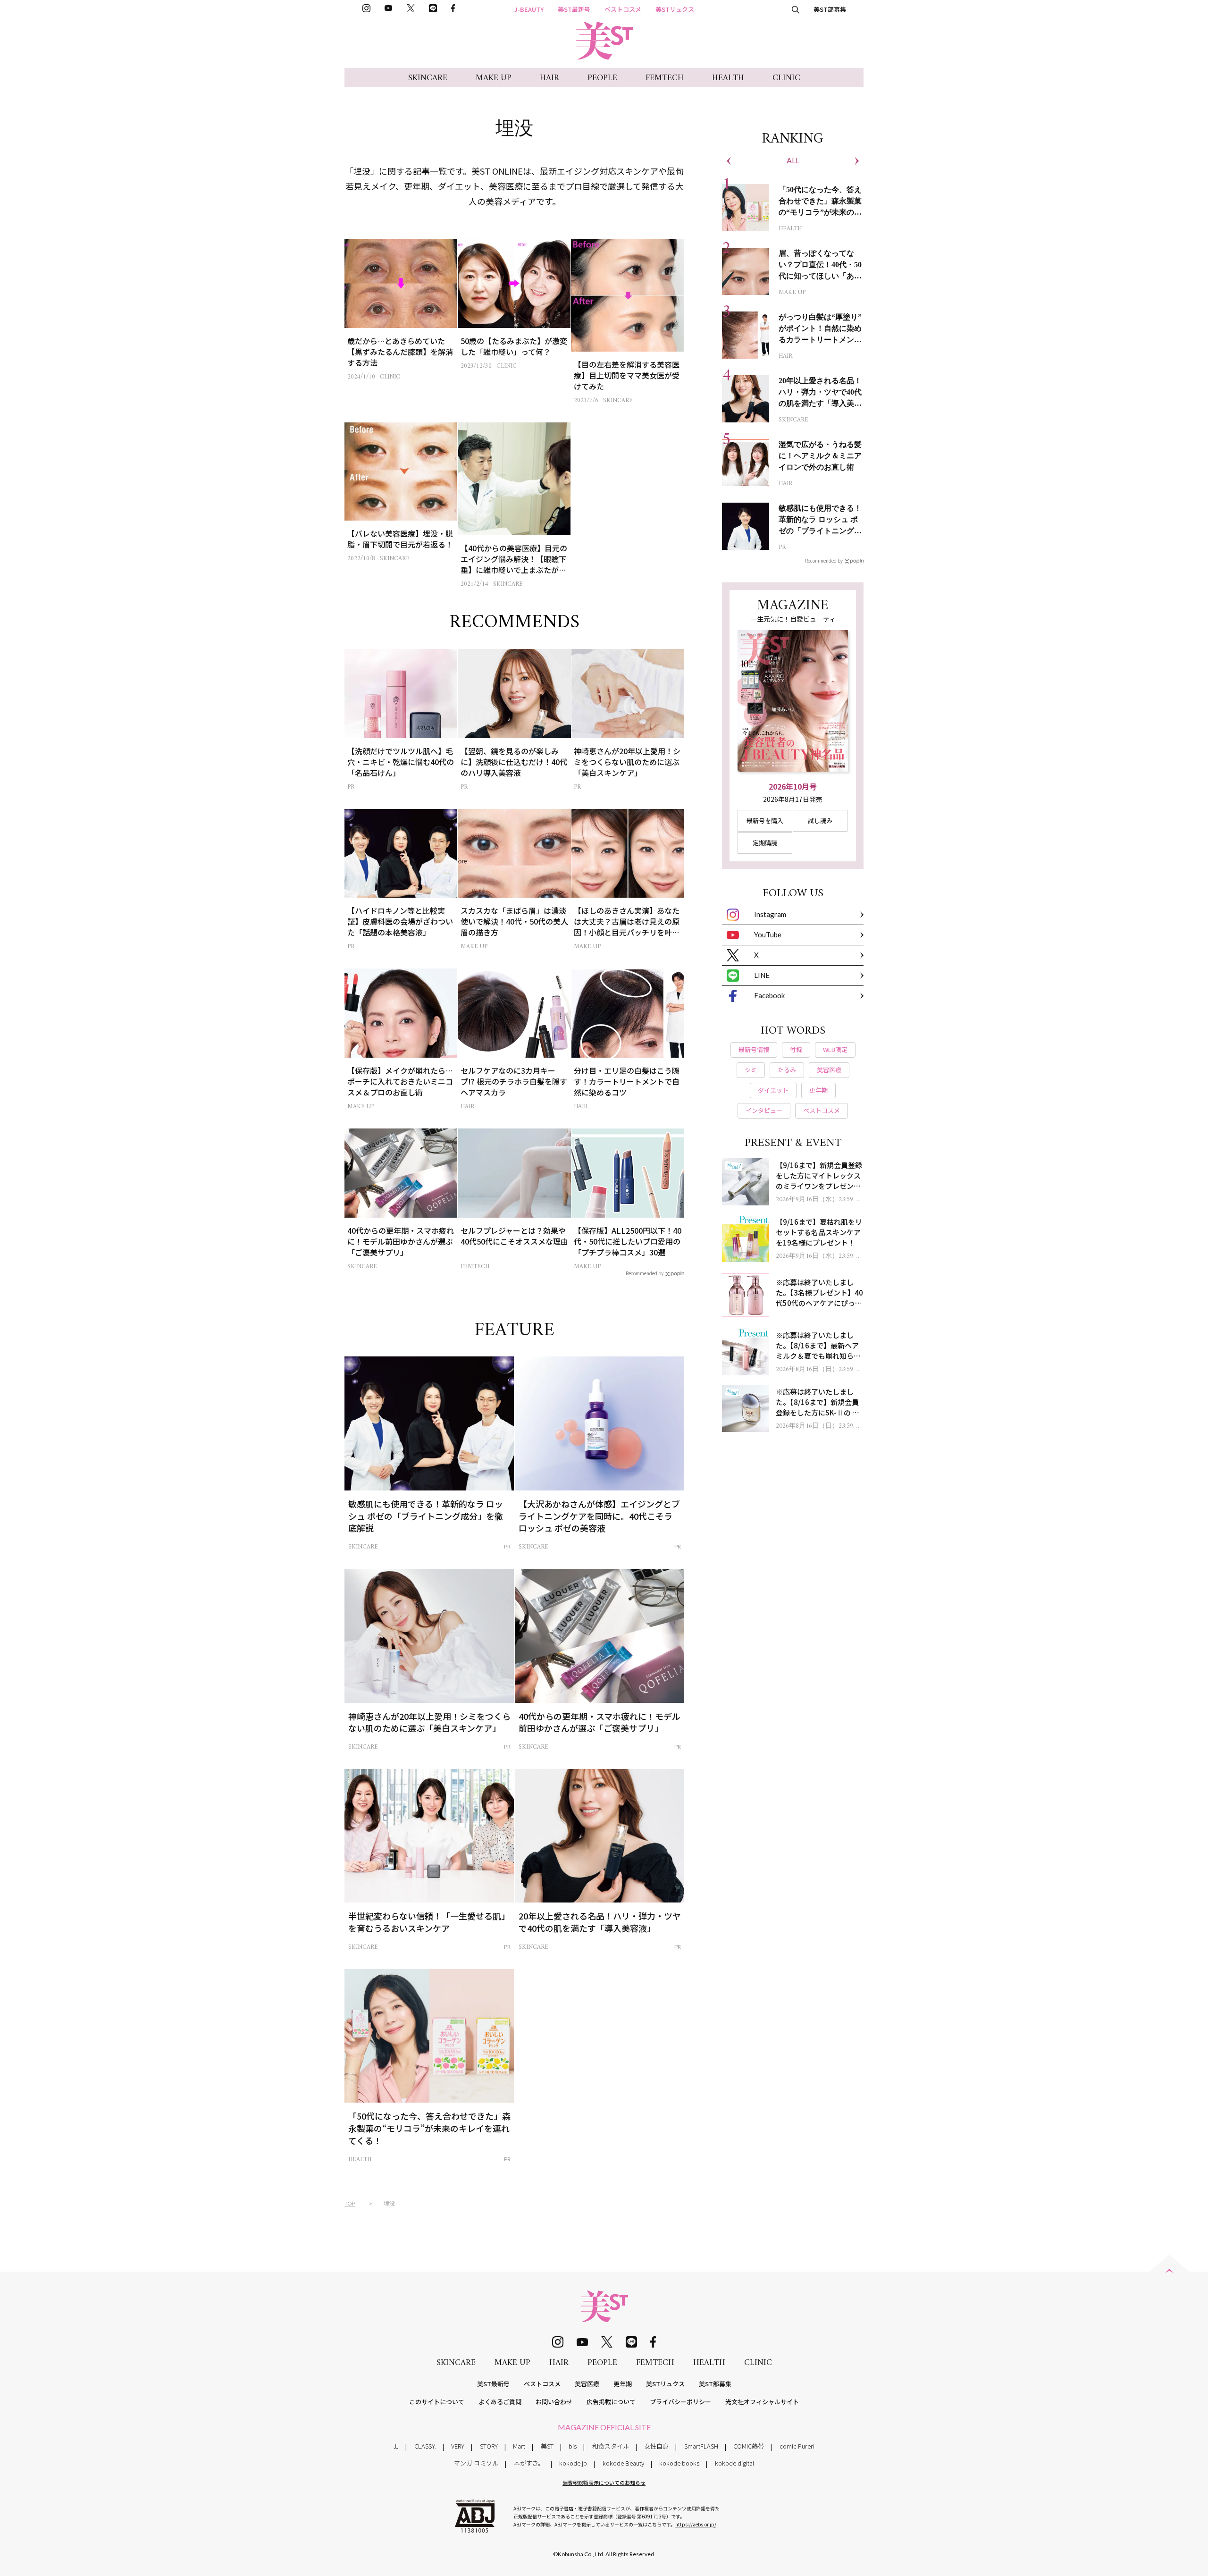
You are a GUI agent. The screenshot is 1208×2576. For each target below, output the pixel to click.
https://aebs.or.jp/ (696, 2524)
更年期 (623, 2384)
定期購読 (765, 843)
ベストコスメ (623, 9)
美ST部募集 (830, 9)
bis (573, 2446)
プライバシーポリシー (680, 2402)
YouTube (768, 934)
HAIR (549, 78)
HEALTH (728, 78)
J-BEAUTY (529, 9)
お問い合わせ (554, 2402)
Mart (519, 2446)
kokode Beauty (623, 2463)
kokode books (679, 2463)
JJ (396, 2446)
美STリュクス (675, 9)
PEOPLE (602, 78)
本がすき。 (529, 2463)
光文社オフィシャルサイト (762, 2402)
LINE (762, 975)
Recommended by (645, 1273)
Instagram (770, 914)
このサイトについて (437, 2402)
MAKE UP (494, 78)
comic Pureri (797, 2446)
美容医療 (587, 2384)
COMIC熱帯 (749, 2446)
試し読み (820, 821)
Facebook (769, 995)
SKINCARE (428, 78)
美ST (547, 2446)
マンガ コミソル (476, 2463)
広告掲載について (611, 2402)
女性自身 (656, 2446)
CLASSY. (425, 2446)
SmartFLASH (701, 2446)
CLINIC (786, 78)
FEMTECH (665, 78)
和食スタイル (611, 2446)
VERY (458, 2446)
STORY (489, 2446)
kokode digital (734, 2463)
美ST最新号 (574, 9)
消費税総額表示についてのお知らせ (604, 2483)
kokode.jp (573, 2463)
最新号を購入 (765, 821)
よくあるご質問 (500, 2402)
